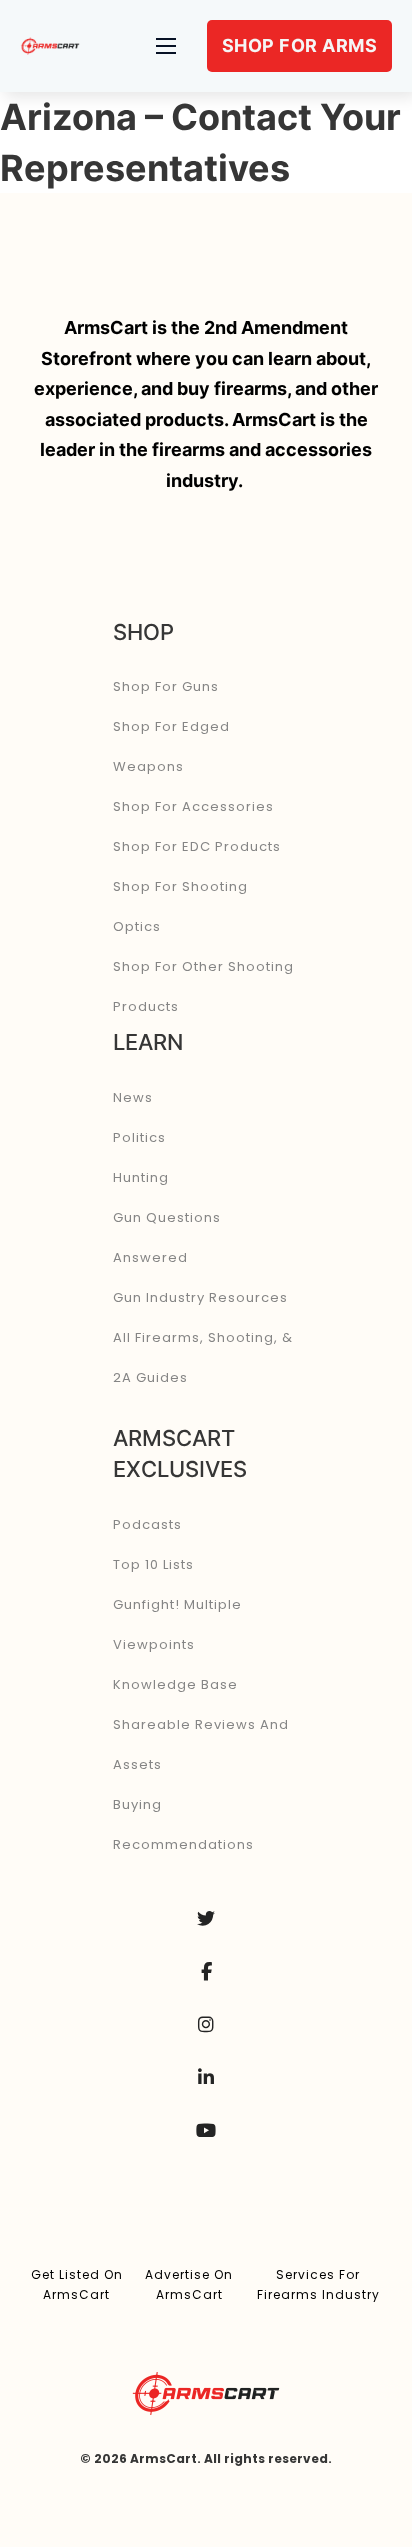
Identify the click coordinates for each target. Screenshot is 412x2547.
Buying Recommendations (183, 1824)
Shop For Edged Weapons (171, 746)
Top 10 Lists (153, 1564)
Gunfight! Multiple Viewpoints (177, 1624)
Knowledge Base (175, 1684)
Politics (139, 1137)
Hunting (141, 1177)
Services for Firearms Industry (318, 2284)
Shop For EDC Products (197, 846)
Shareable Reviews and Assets (201, 1744)
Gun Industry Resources (200, 1297)
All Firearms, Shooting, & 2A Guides (203, 1357)
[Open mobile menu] (166, 46)
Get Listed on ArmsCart (77, 2284)
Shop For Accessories (193, 806)
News (133, 1097)
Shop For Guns (166, 686)
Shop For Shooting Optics (180, 906)
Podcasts (147, 1524)
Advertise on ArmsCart (189, 2284)
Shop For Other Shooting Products (203, 986)
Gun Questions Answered (167, 1237)
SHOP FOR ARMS (300, 45)
